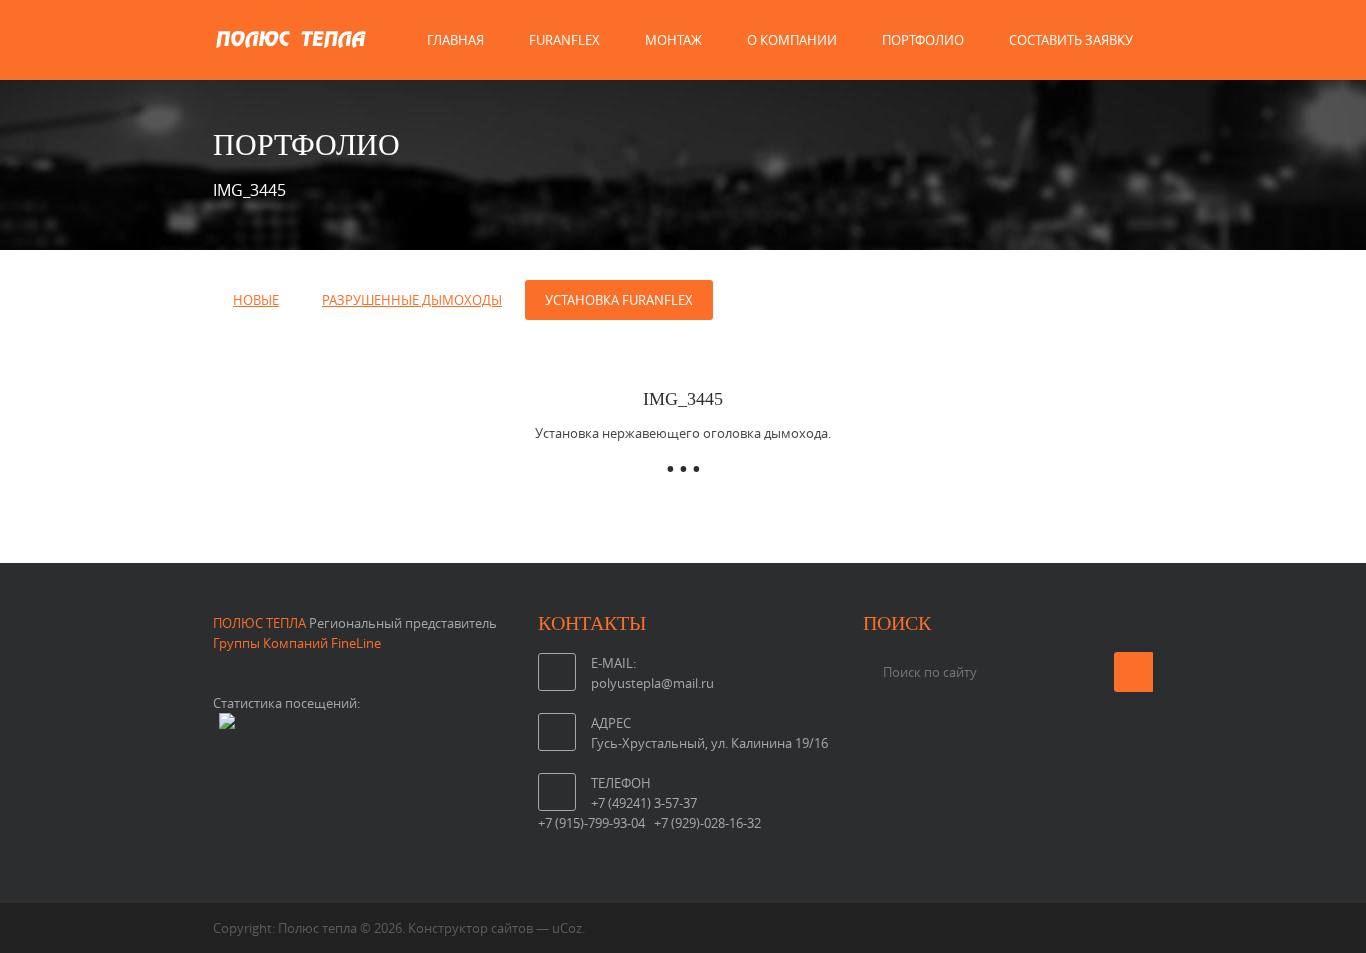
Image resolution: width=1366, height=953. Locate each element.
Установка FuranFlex (619, 300)
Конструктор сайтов (470, 928)
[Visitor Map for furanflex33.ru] (227, 724)
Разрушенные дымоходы (412, 300)
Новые (256, 300)
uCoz (567, 928)
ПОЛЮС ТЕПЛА (259, 623)
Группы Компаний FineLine (300, 643)
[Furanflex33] (290, 59)
